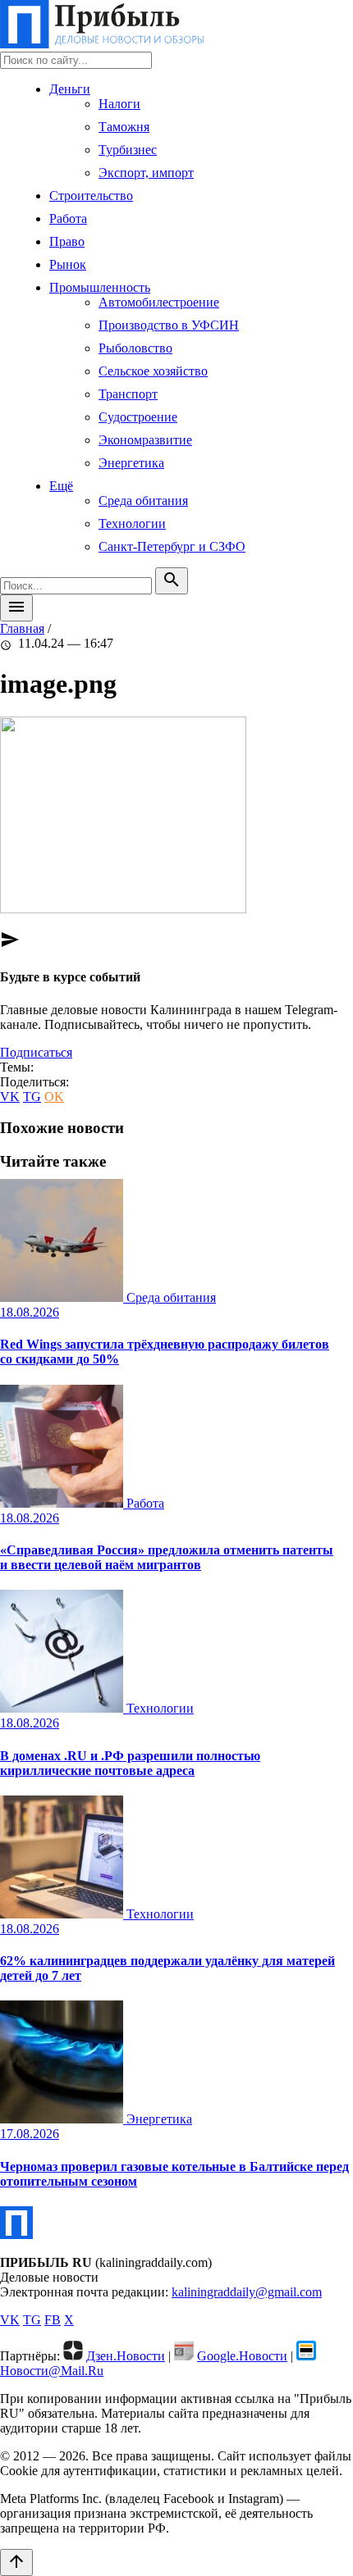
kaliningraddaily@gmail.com (247, 2292)
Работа (68, 218)
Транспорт (128, 394)
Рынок (68, 264)
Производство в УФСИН (169, 325)
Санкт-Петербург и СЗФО (172, 546)
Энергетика (131, 463)
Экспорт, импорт (146, 173)
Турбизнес (128, 150)
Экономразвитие (145, 440)
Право (67, 241)
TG (32, 1097)
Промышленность (100, 287)
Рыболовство (135, 348)
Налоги (119, 104)
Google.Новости (242, 2356)
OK (54, 1097)
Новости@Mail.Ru (52, 2371)
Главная (22, 628)
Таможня (124, 127)
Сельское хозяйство (153, 371)
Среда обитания (143, 501)
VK (10, 1097)
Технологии (132, 523)
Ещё (61, 486)
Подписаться (36, 1052)
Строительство (91, 196)
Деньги (70, 89)
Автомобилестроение (159, 302)
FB (53, 2320)
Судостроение (138, 417)
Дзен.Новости (126, 2356)
